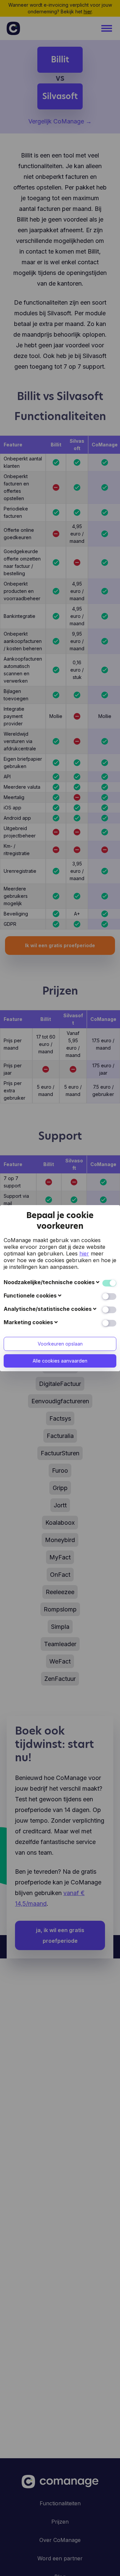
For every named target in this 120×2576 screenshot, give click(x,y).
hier (84, 1253)
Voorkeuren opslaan (60, 1344)
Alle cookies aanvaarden (60, 1361)
